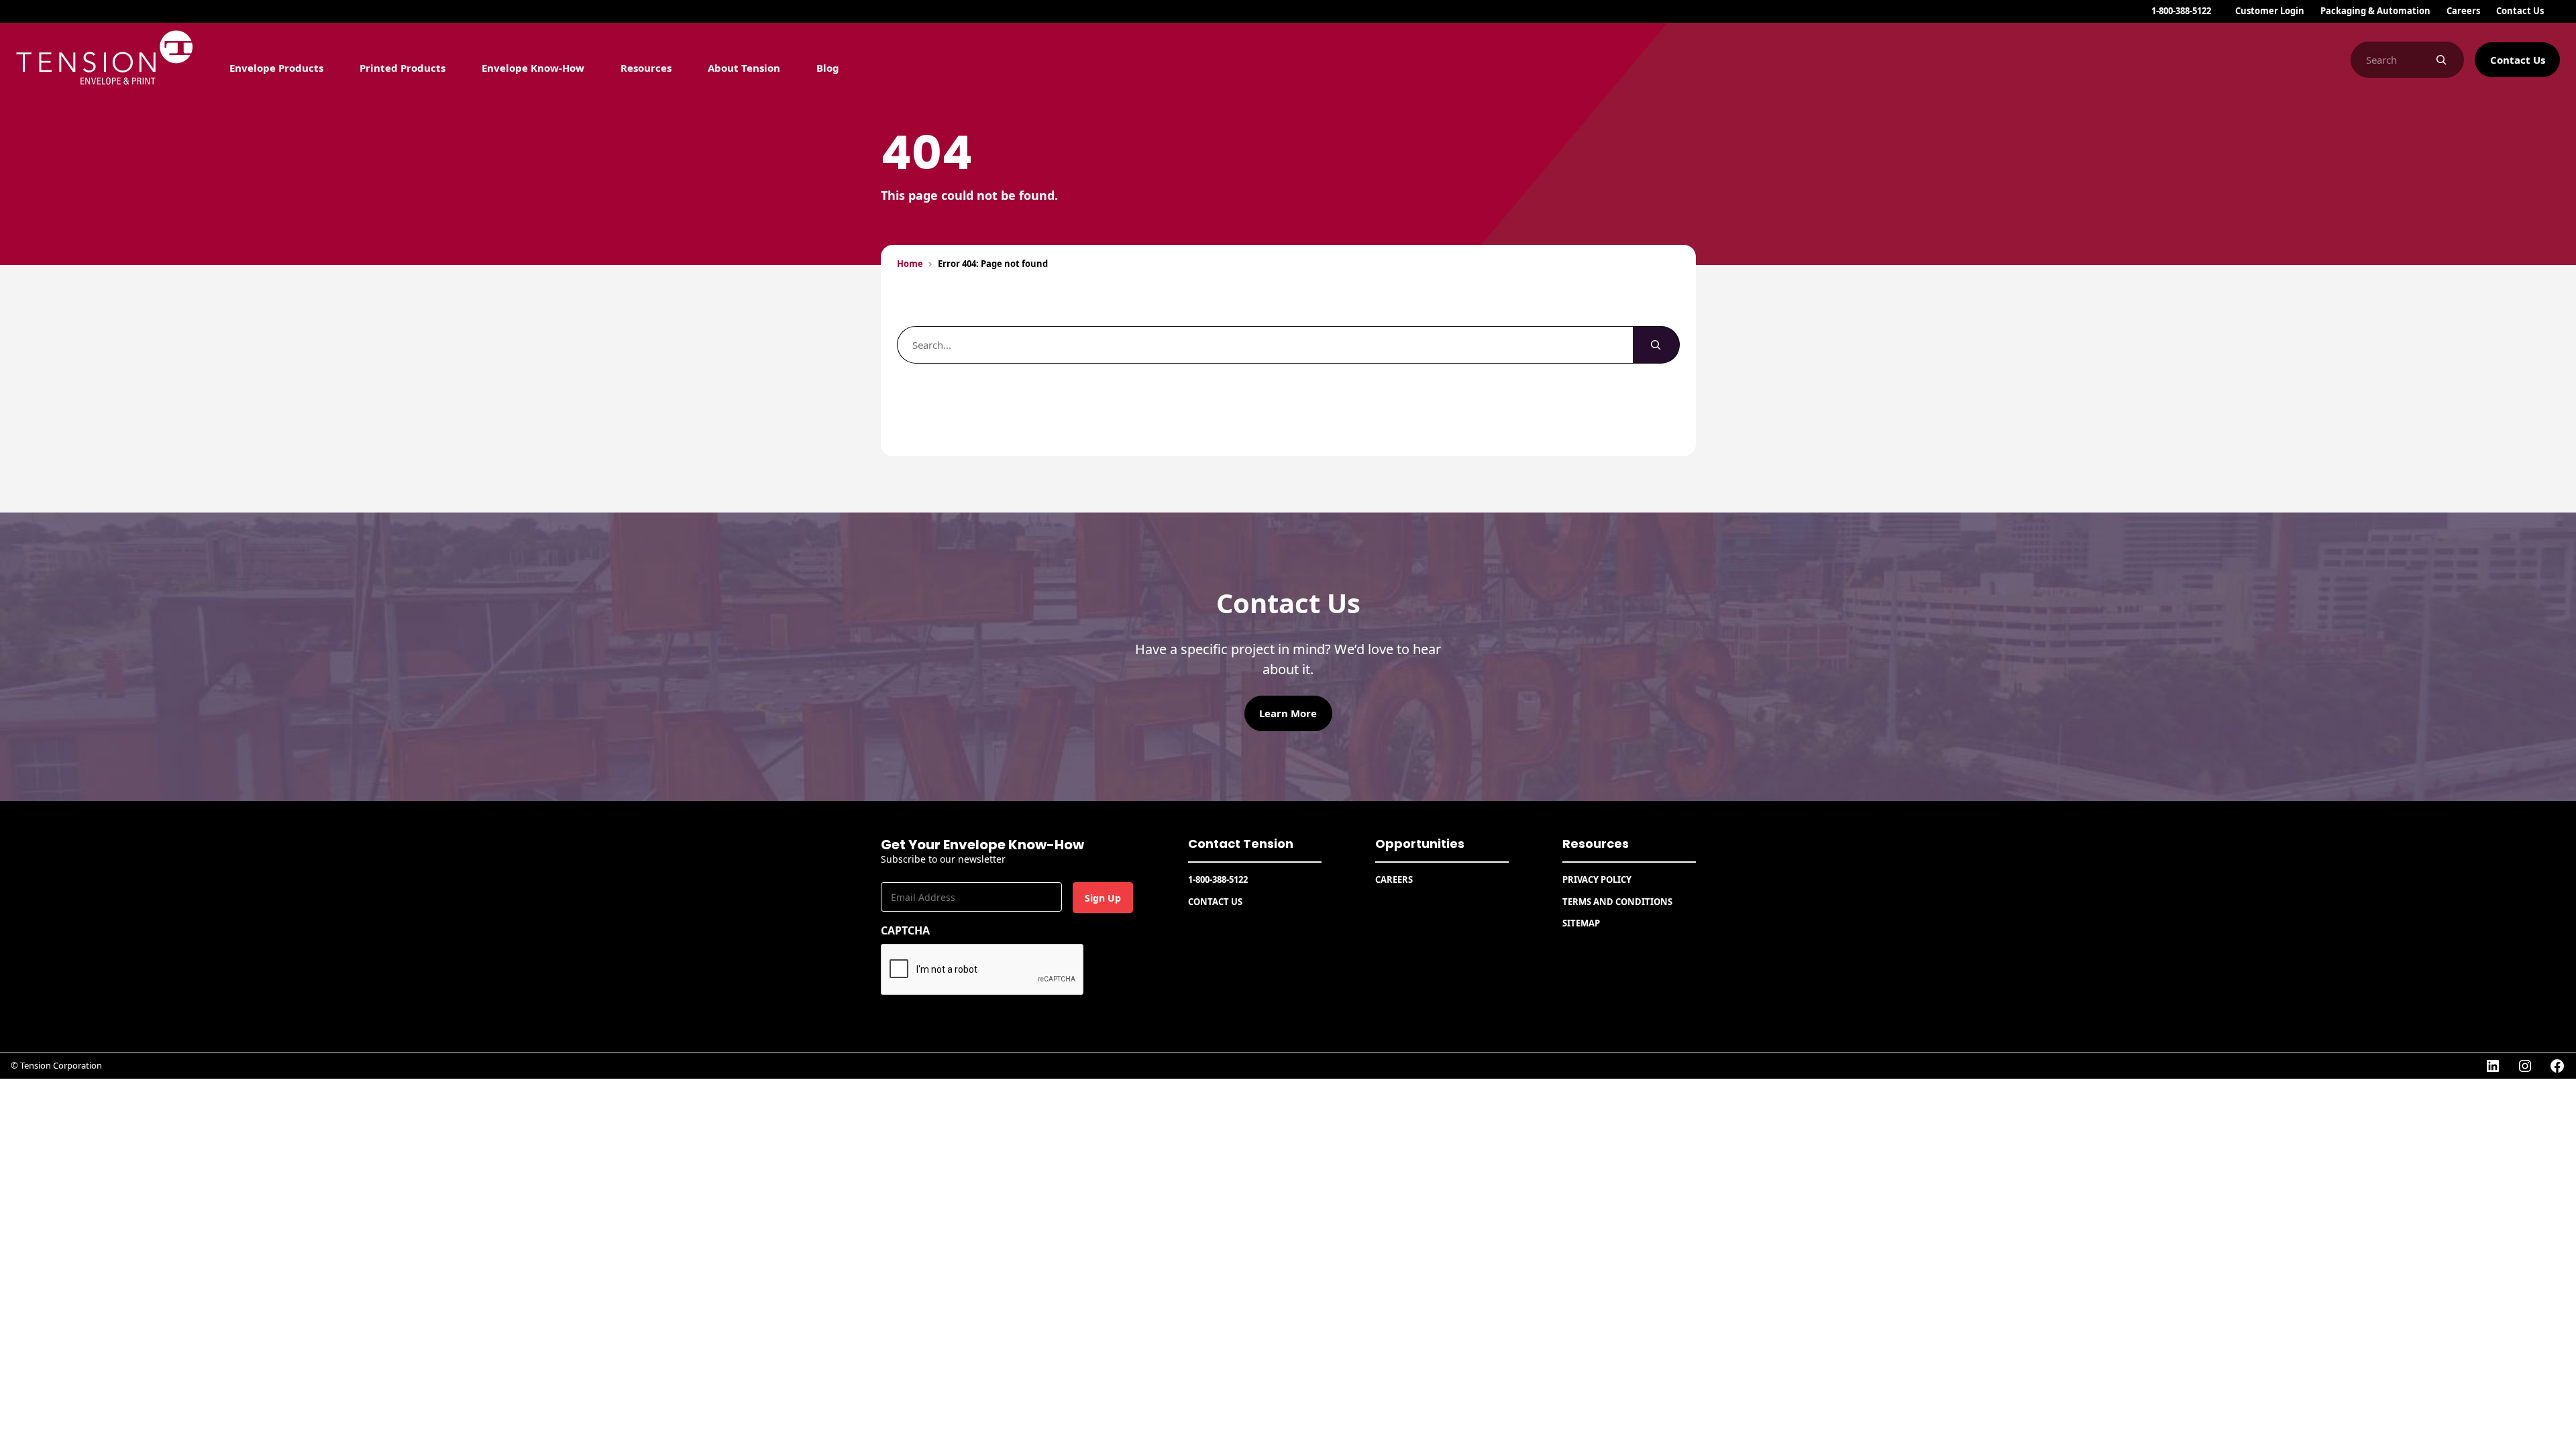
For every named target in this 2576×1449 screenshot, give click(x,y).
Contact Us (2518, 60)
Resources (1596, 844)
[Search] (2441, 60)
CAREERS (1394, 879)
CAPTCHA (905, 930)
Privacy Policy (1597, 879)
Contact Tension (1241, 844)
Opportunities (1420, 844)
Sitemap (1581, 923)
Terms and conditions (1617, 902)
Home (910, 264)
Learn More (1288, 713)
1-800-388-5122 (2181, 11)
